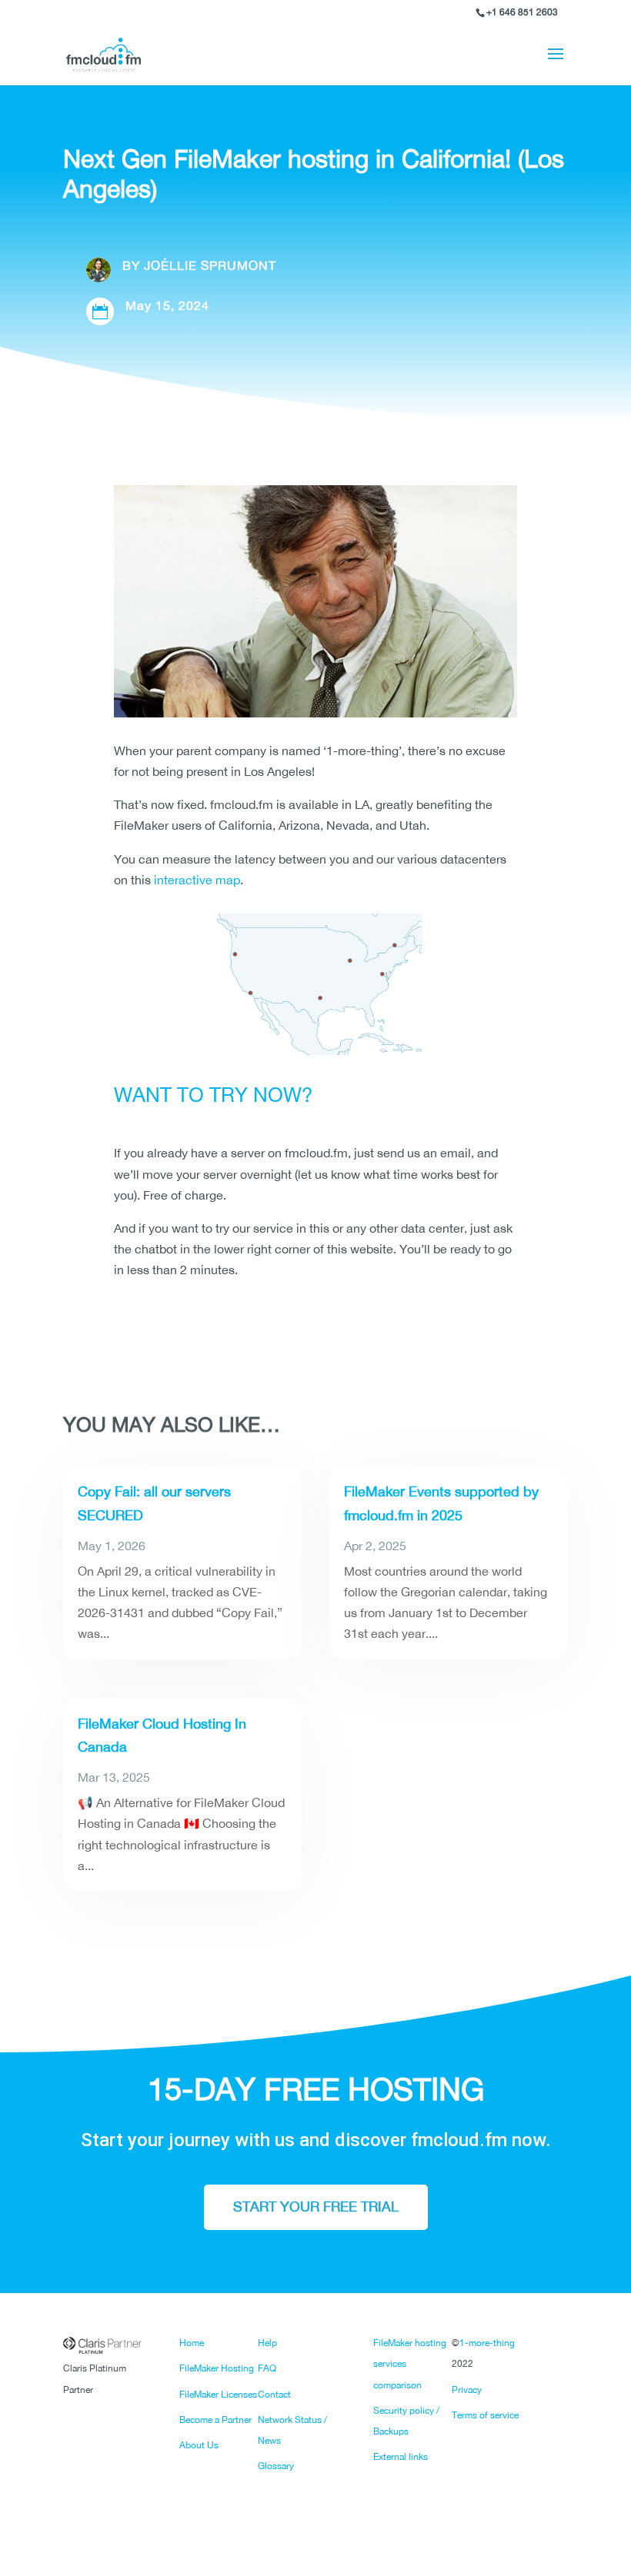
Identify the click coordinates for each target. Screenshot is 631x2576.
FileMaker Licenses (218, 2395)
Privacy (467, 2390)
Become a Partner (215, 2420)
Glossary (276, 2466)
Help (267, 2343)
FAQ (267, 2368)
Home (192, 2343)
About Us (199, 2445)
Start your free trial (316, 2207)
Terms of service (485, 2415)
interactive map (197, 880)
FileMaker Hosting (217, 2368)
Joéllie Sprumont (210, 265)
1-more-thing (487, 2343)
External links (401, 2457)
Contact (274, 2395)
